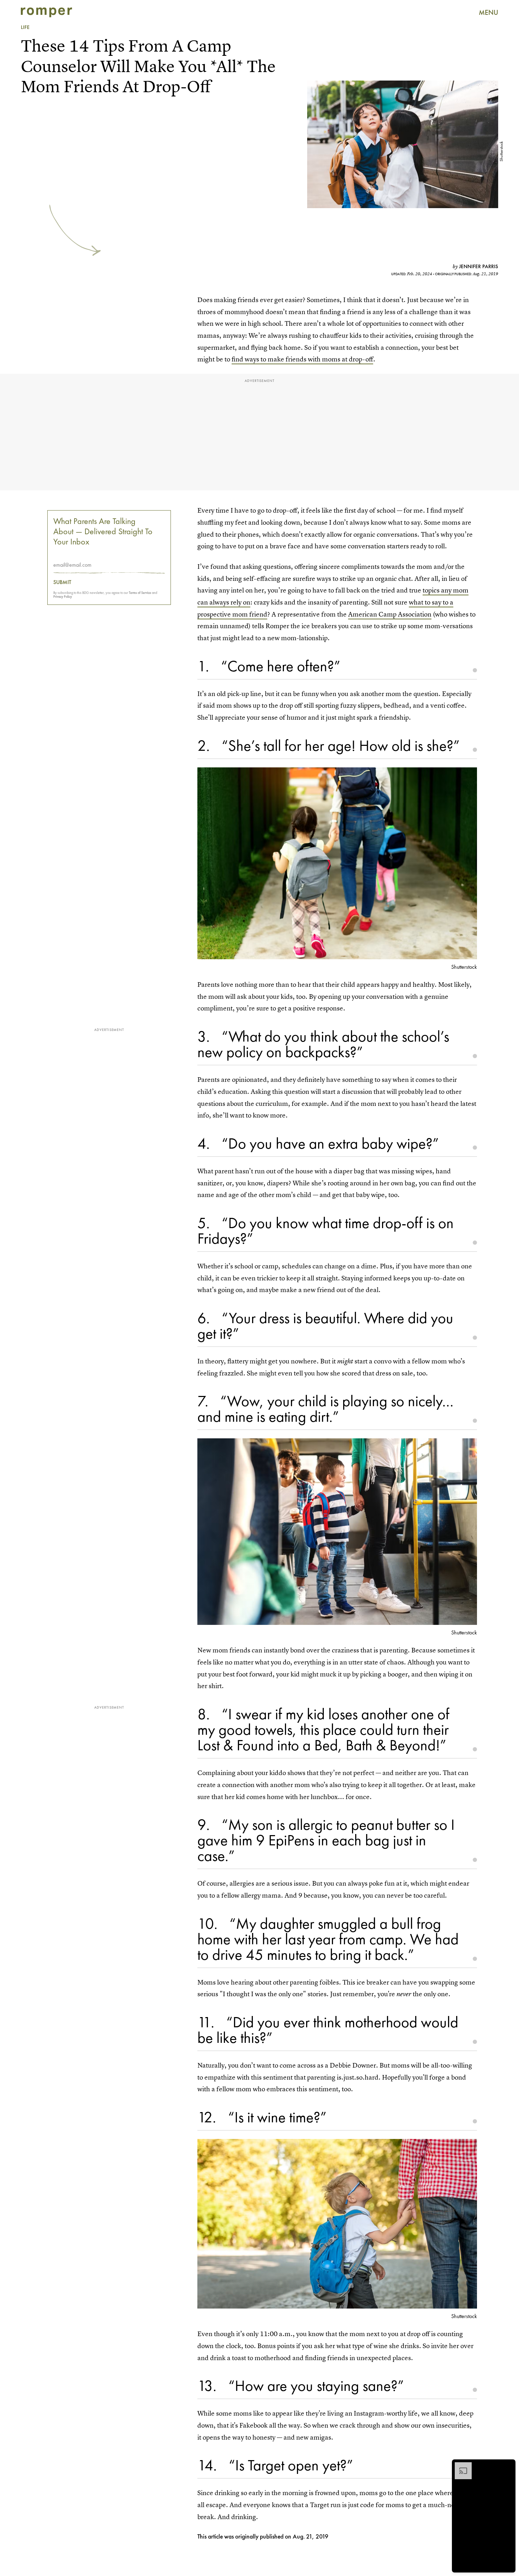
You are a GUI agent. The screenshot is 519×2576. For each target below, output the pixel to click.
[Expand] (460, 2466)
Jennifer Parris (479, 266)
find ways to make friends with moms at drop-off (302, 359)
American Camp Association (390, 614)
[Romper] (46, 12)
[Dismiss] (508, 2466)
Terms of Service (140, 593)
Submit (62, 583)
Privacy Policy (63, 597)
